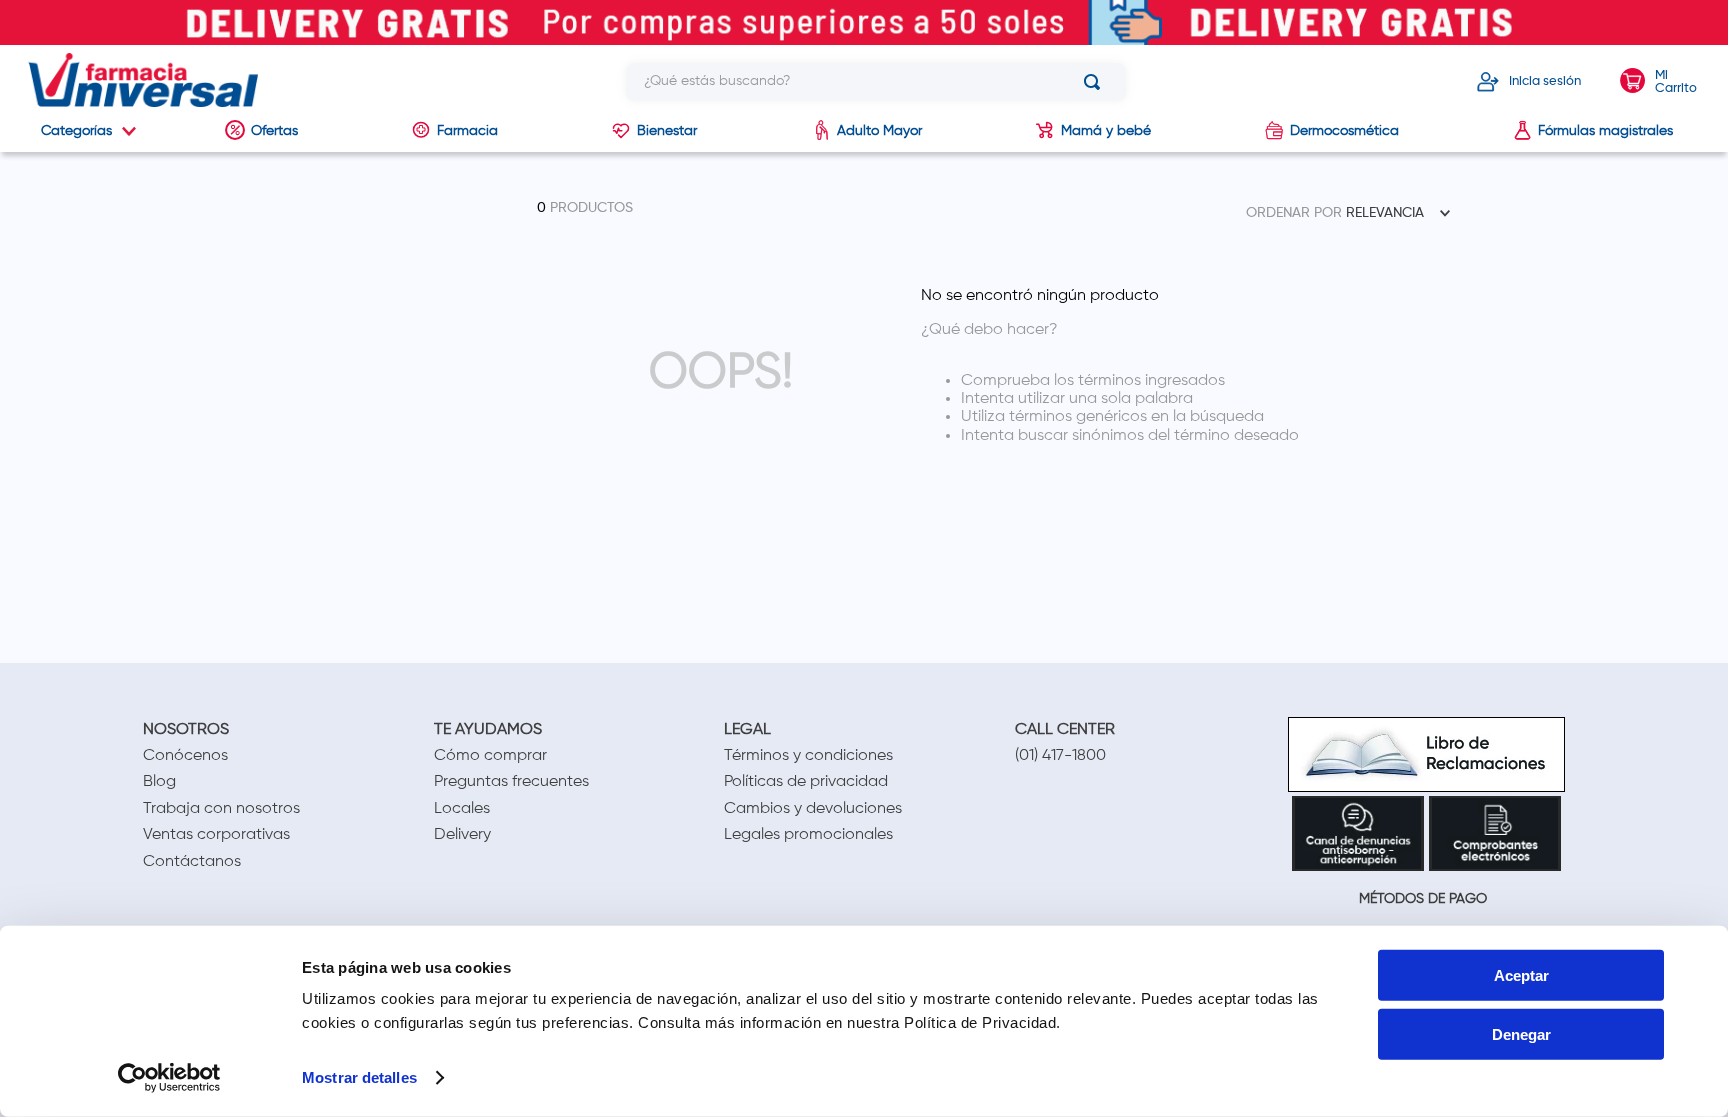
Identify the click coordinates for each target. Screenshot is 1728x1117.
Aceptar (1521, 975)
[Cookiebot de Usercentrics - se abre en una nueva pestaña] (169, 1078)
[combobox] (876, 82)
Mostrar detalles (359, 1077)
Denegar (1521, 1034)
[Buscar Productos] (1096, 82)
